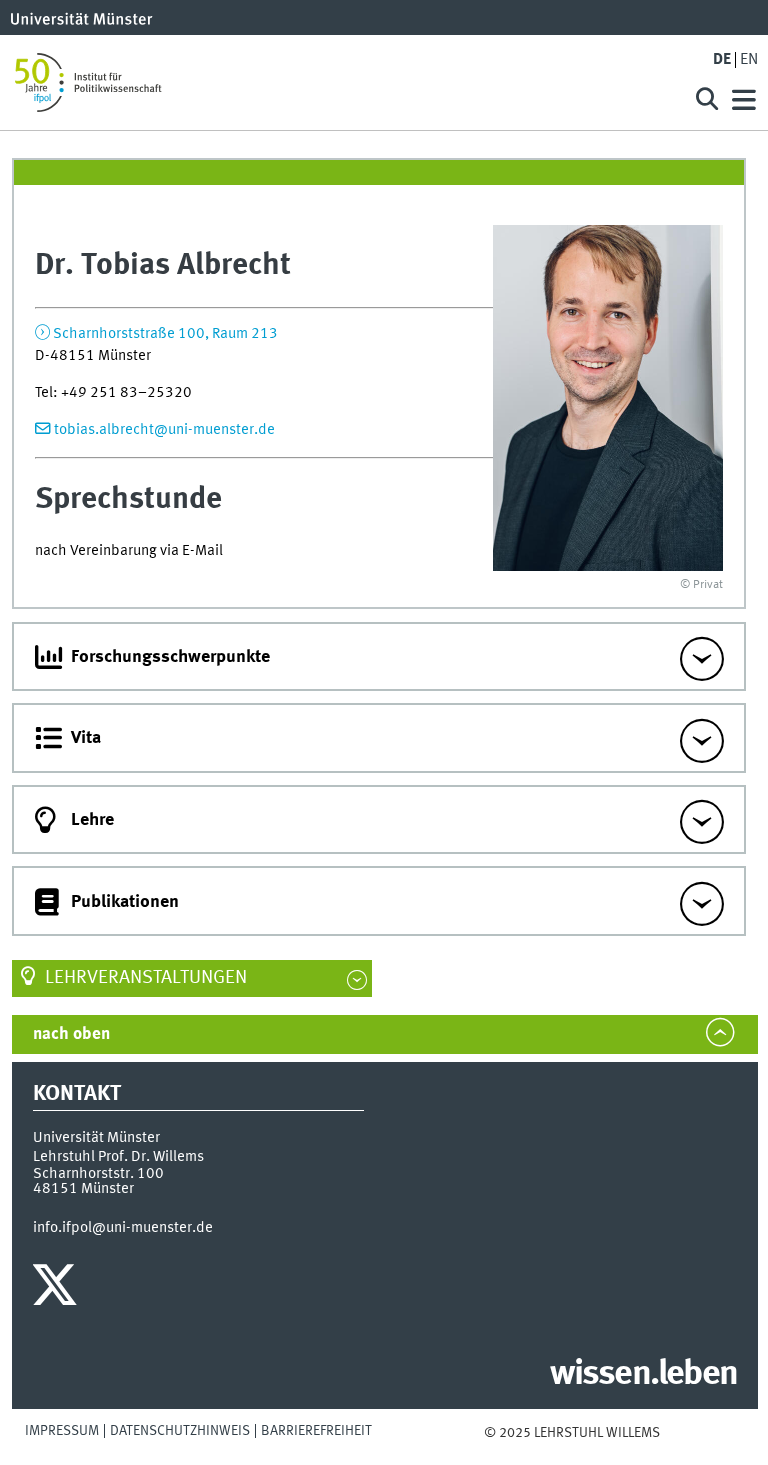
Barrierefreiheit (316, 1431)
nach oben (71, 1034)
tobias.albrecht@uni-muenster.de (164, 430)
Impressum (62, 1431)
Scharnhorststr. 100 (98, 1174)
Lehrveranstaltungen (146, 978)
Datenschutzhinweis (180, 1431)
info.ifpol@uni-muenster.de (123, 1228)
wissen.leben (643, 1375)
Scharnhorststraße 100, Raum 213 (165, 334)
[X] (57, 1290)
